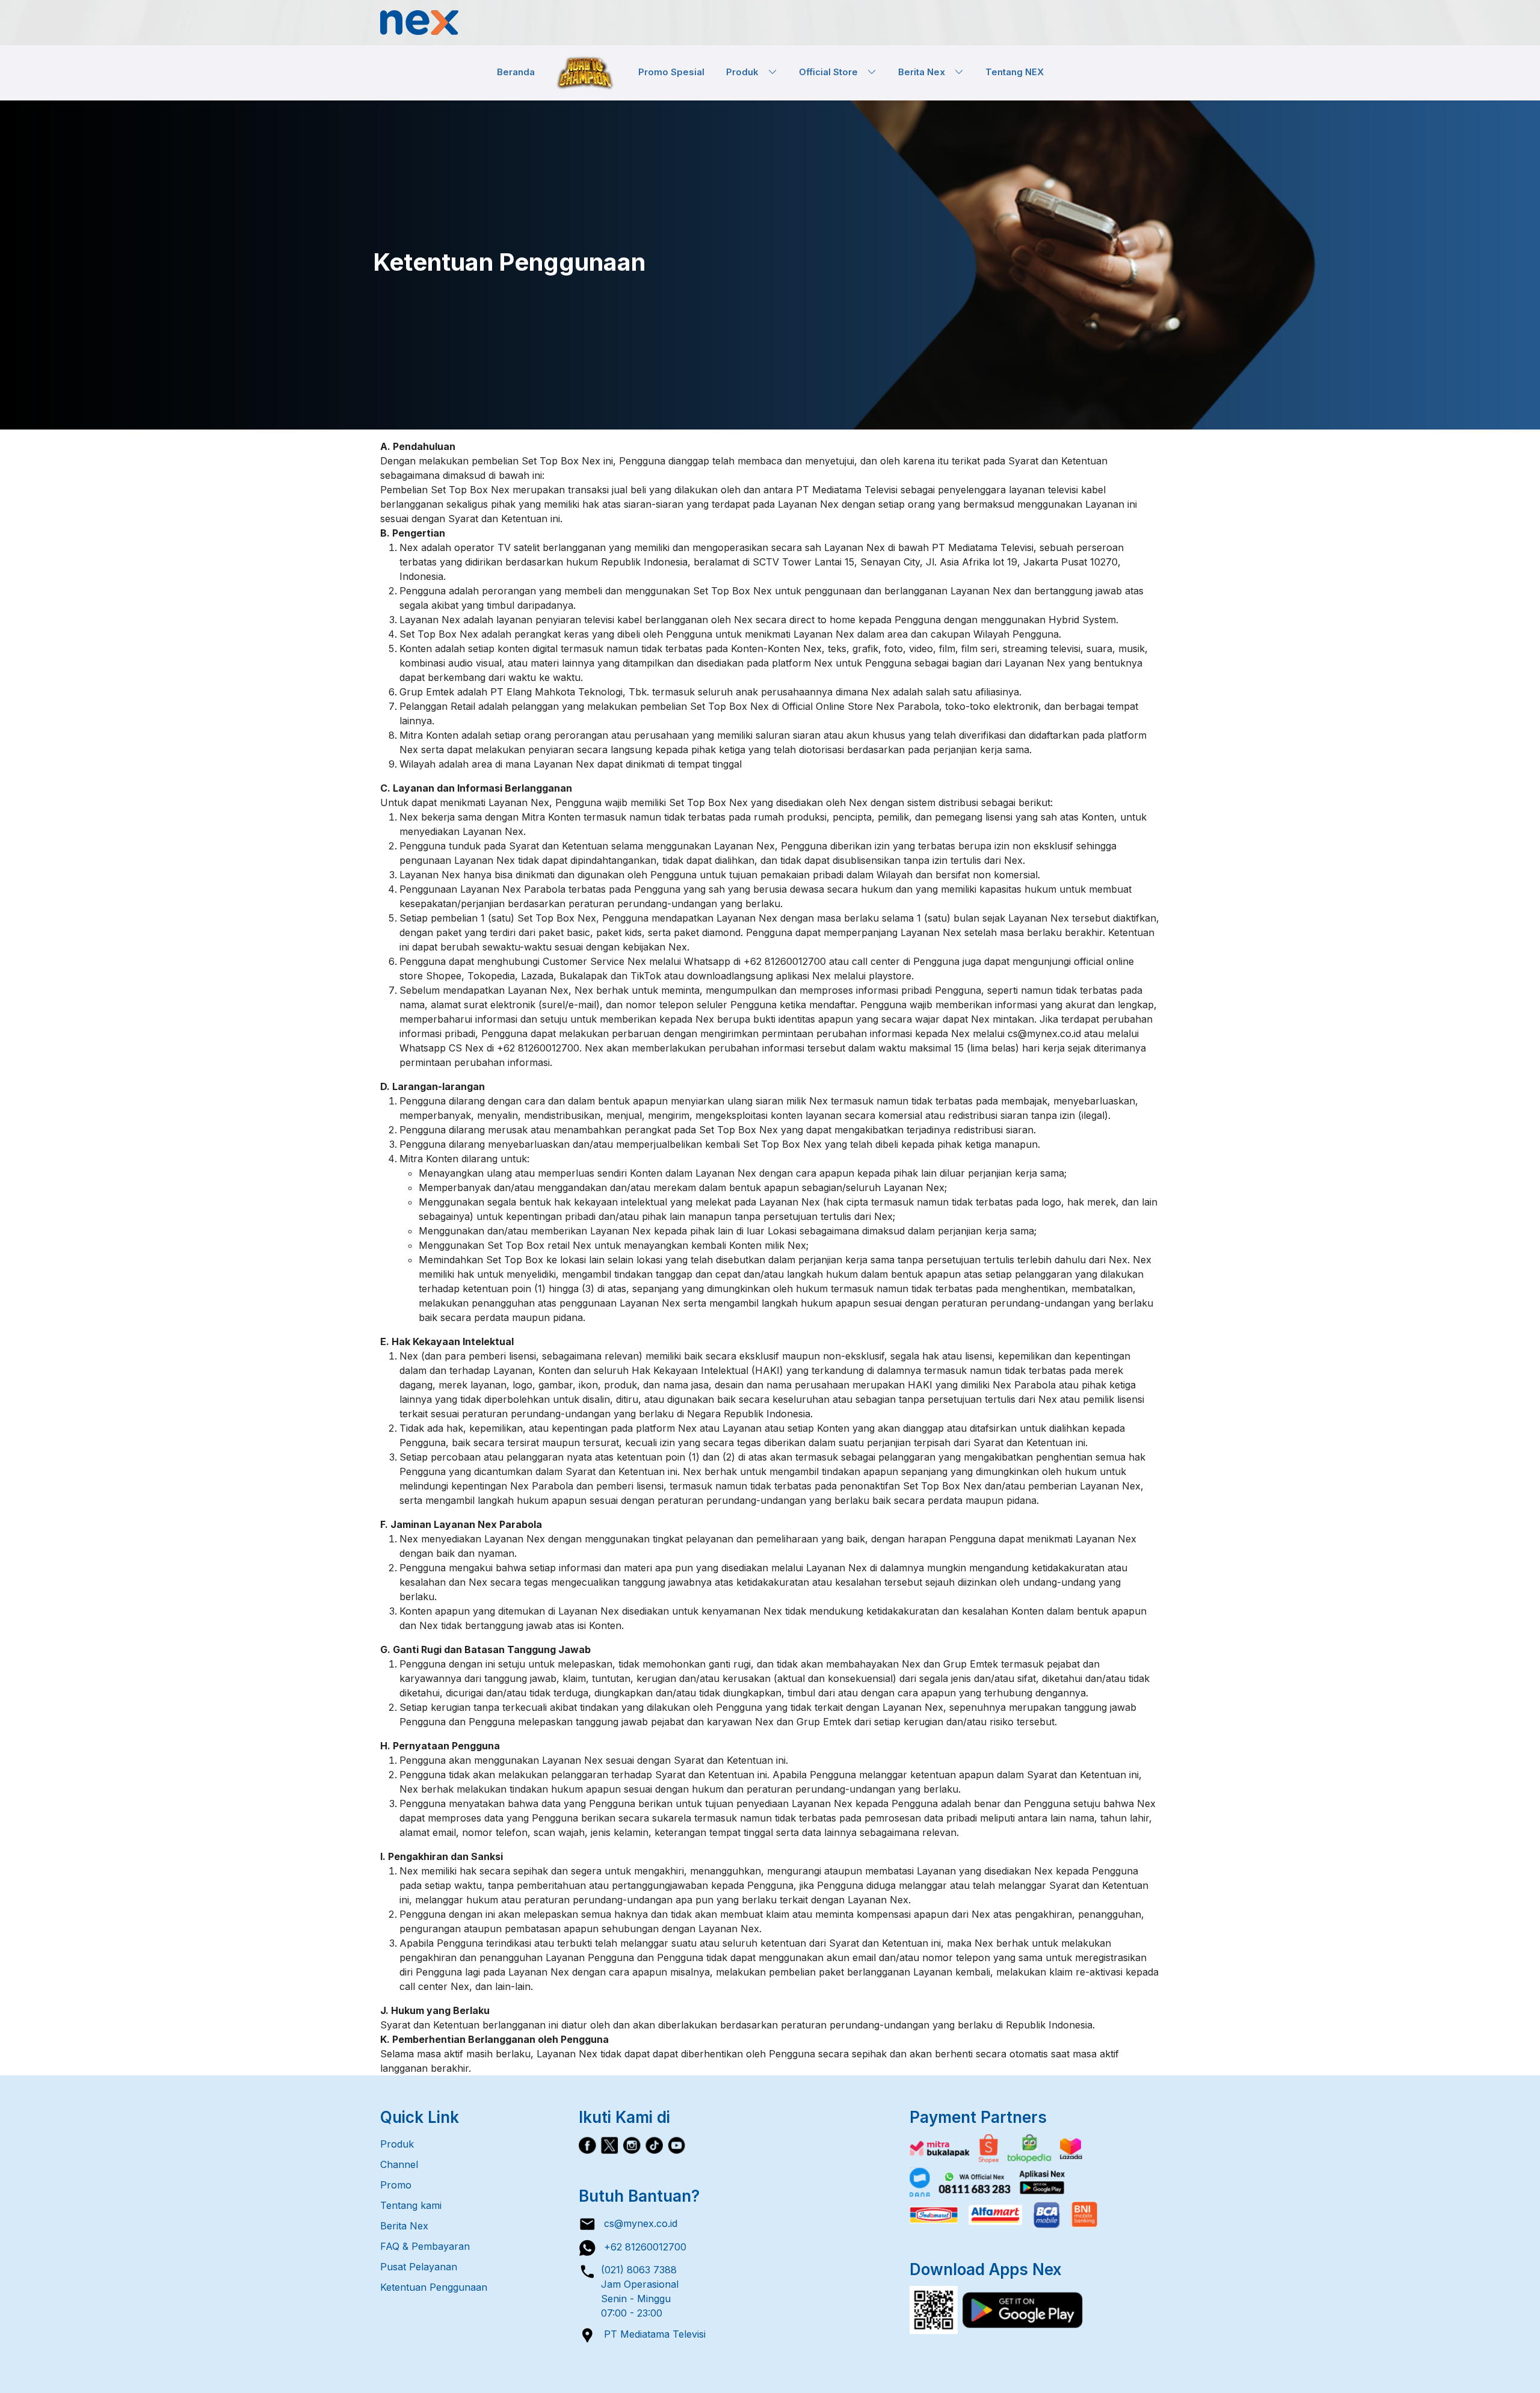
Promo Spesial (671, 72)
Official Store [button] (833, 72)
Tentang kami (411, 2205)
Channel (399, 2164)
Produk (397, 2144)
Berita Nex (404, 2226)
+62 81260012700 (641, 2247)
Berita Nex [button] (926, 72)
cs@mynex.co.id (637, 2223)
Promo (396, 2185)
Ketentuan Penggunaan (434, 2287)
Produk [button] (747, 72)
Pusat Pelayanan (419, 2267)
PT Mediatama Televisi (651, 2334)
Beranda (516, 72)
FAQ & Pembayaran (425, 2246)
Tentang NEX (1015, 72)
